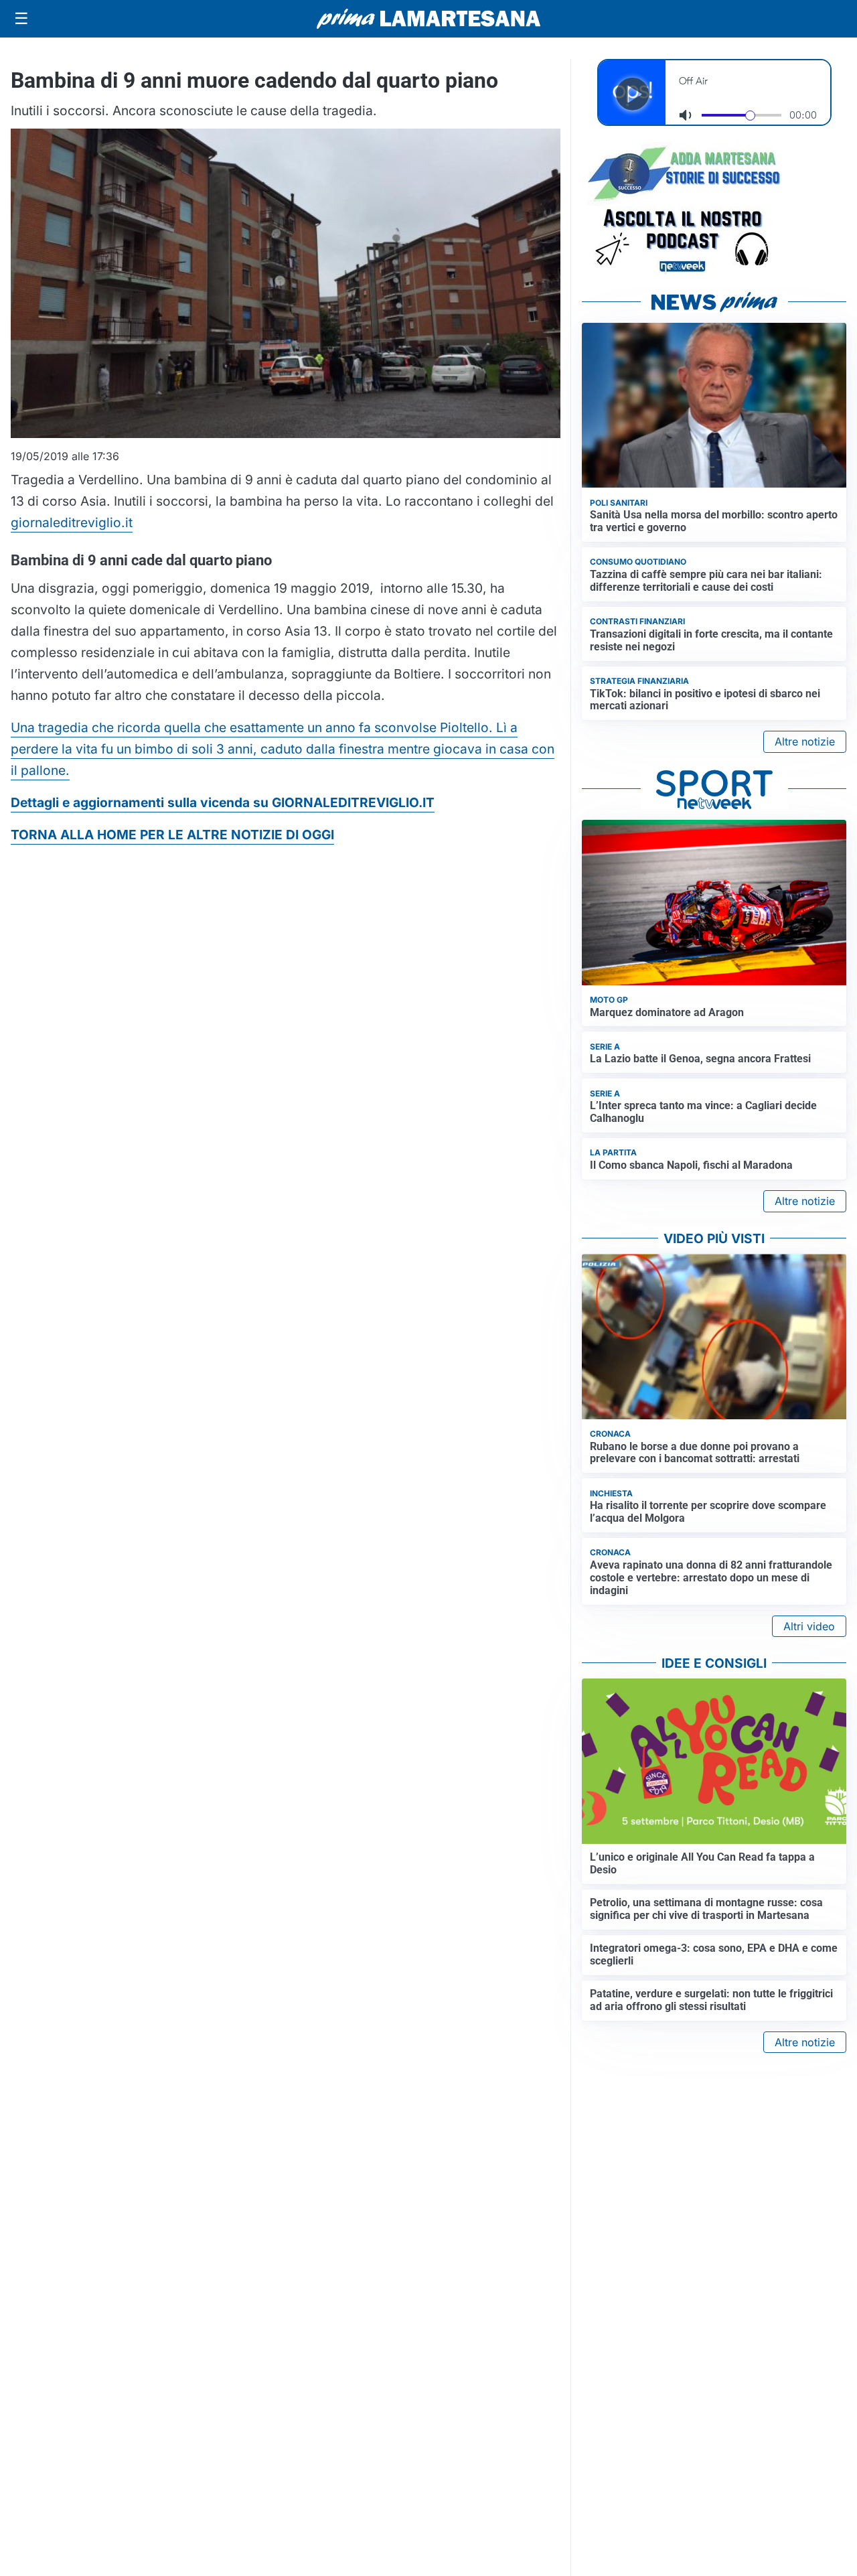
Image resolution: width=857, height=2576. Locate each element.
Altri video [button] (809, 1626)
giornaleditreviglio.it (72, 522)
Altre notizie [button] (805, 741)
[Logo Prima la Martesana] (428, 19)
